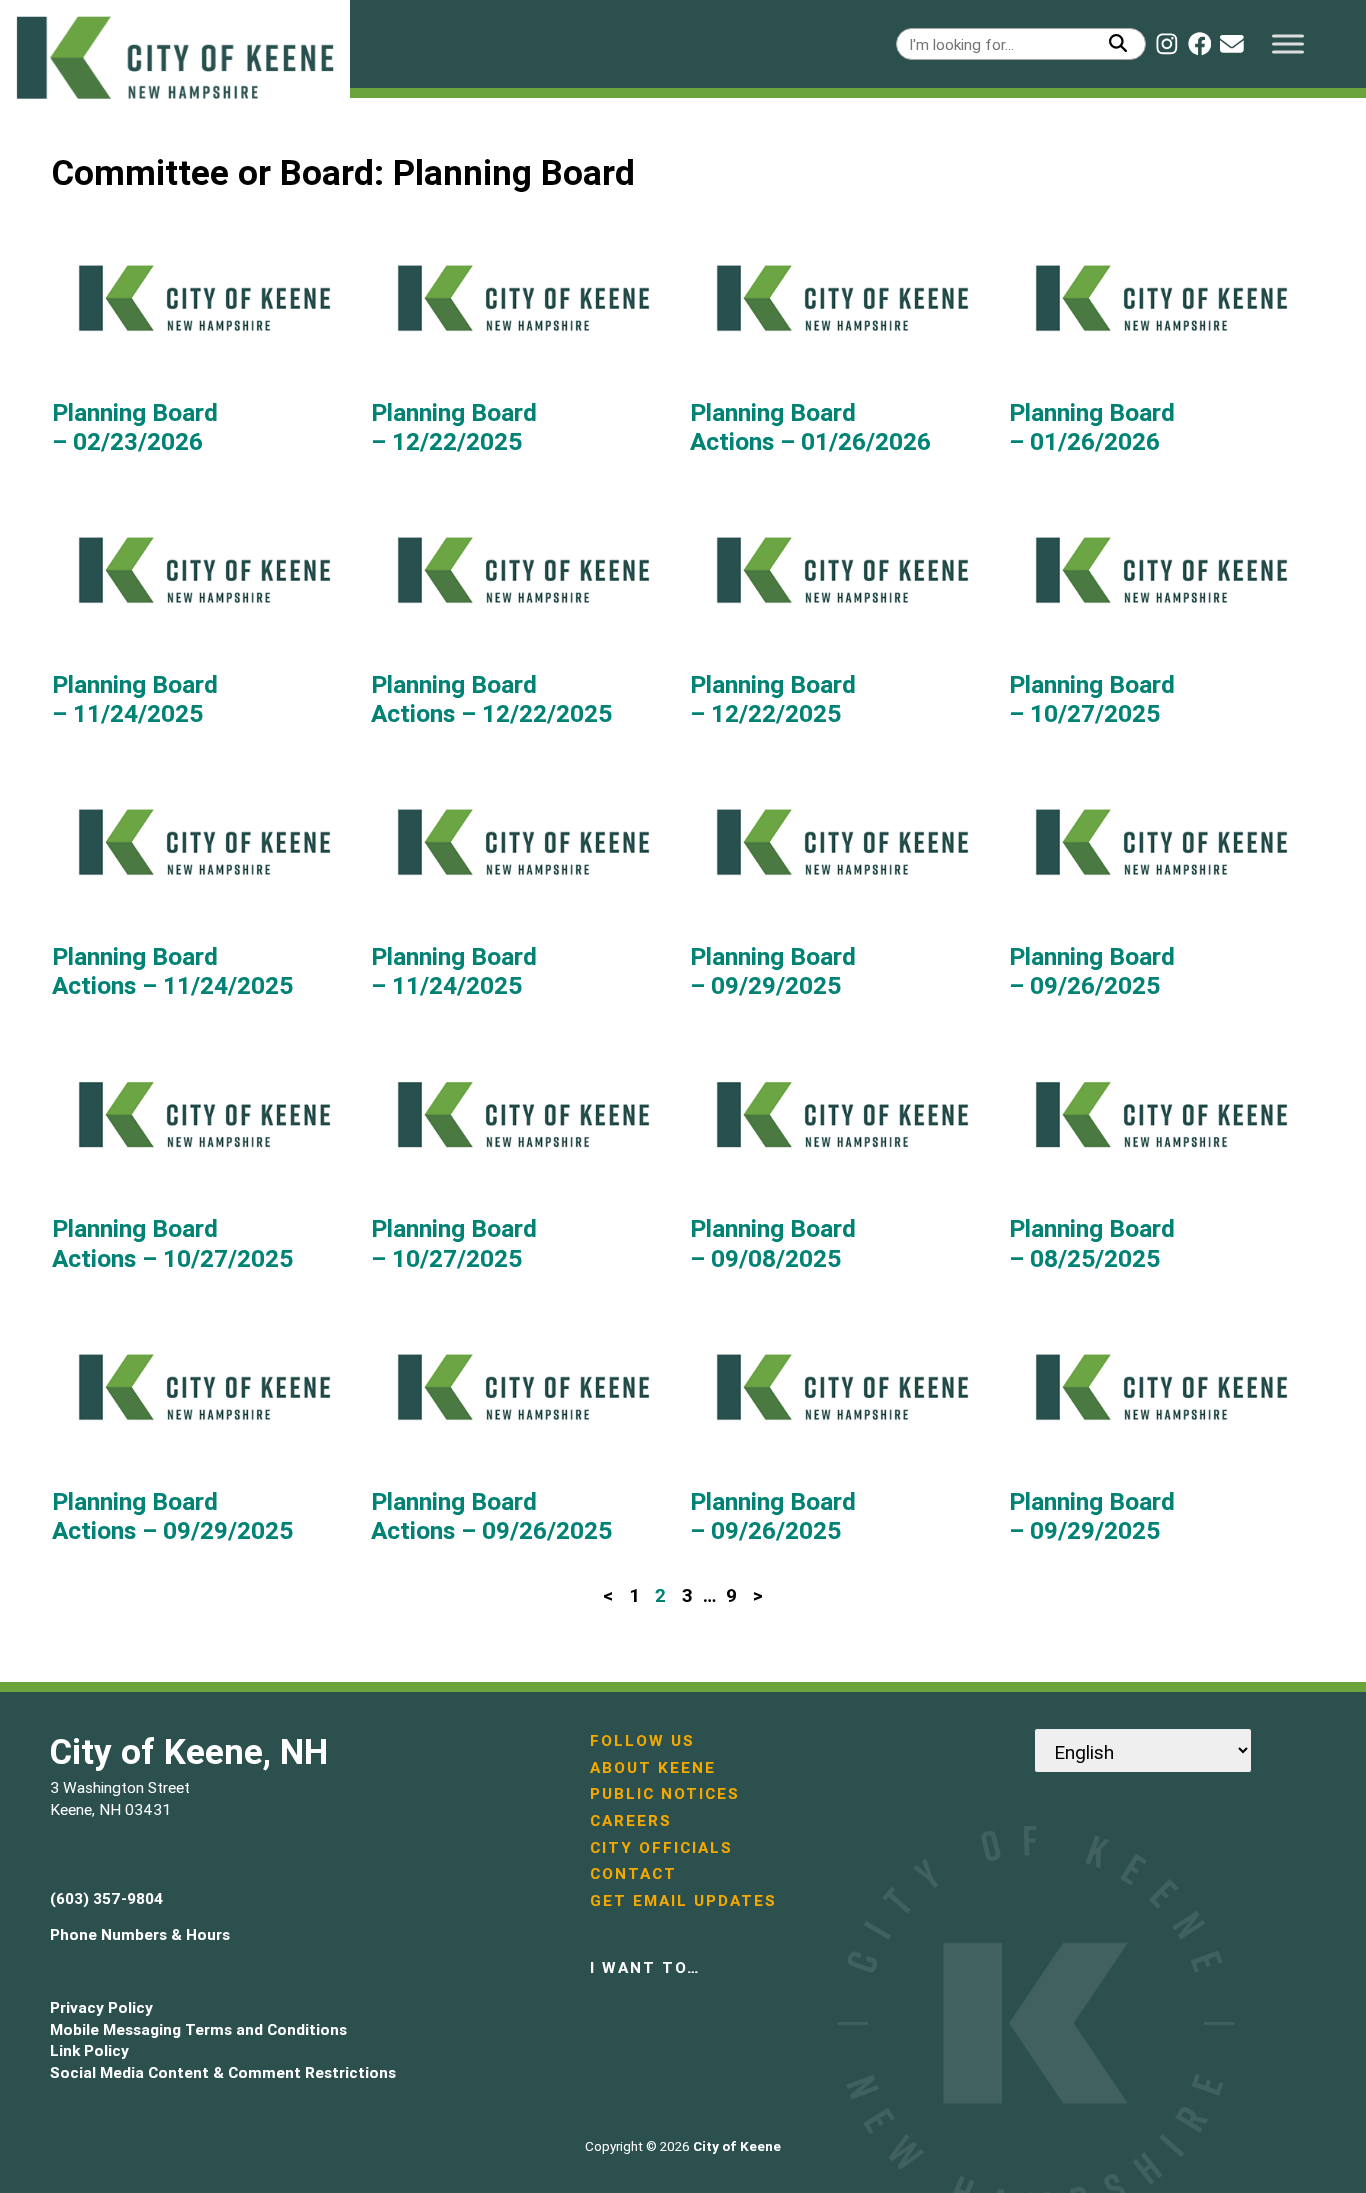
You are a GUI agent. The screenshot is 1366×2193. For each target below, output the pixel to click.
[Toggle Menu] (1288, 43)
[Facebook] (1200, 44)
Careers (631, 1820)
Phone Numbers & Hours (140, 1934)
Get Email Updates (683, 1900)
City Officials (661, 1847)
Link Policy (89, 2050)
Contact (633, 1873)
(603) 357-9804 (106, 1898)
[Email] (1232, 44)
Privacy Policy (101, 2007)
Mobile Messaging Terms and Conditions (198, 2029)
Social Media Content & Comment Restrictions (223, 2072)
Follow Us (642, 1740)
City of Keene (737, 2146)
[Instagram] (1167, 44)
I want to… (645, 1967)
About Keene (653, 1767)
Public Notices (665, 1793)
